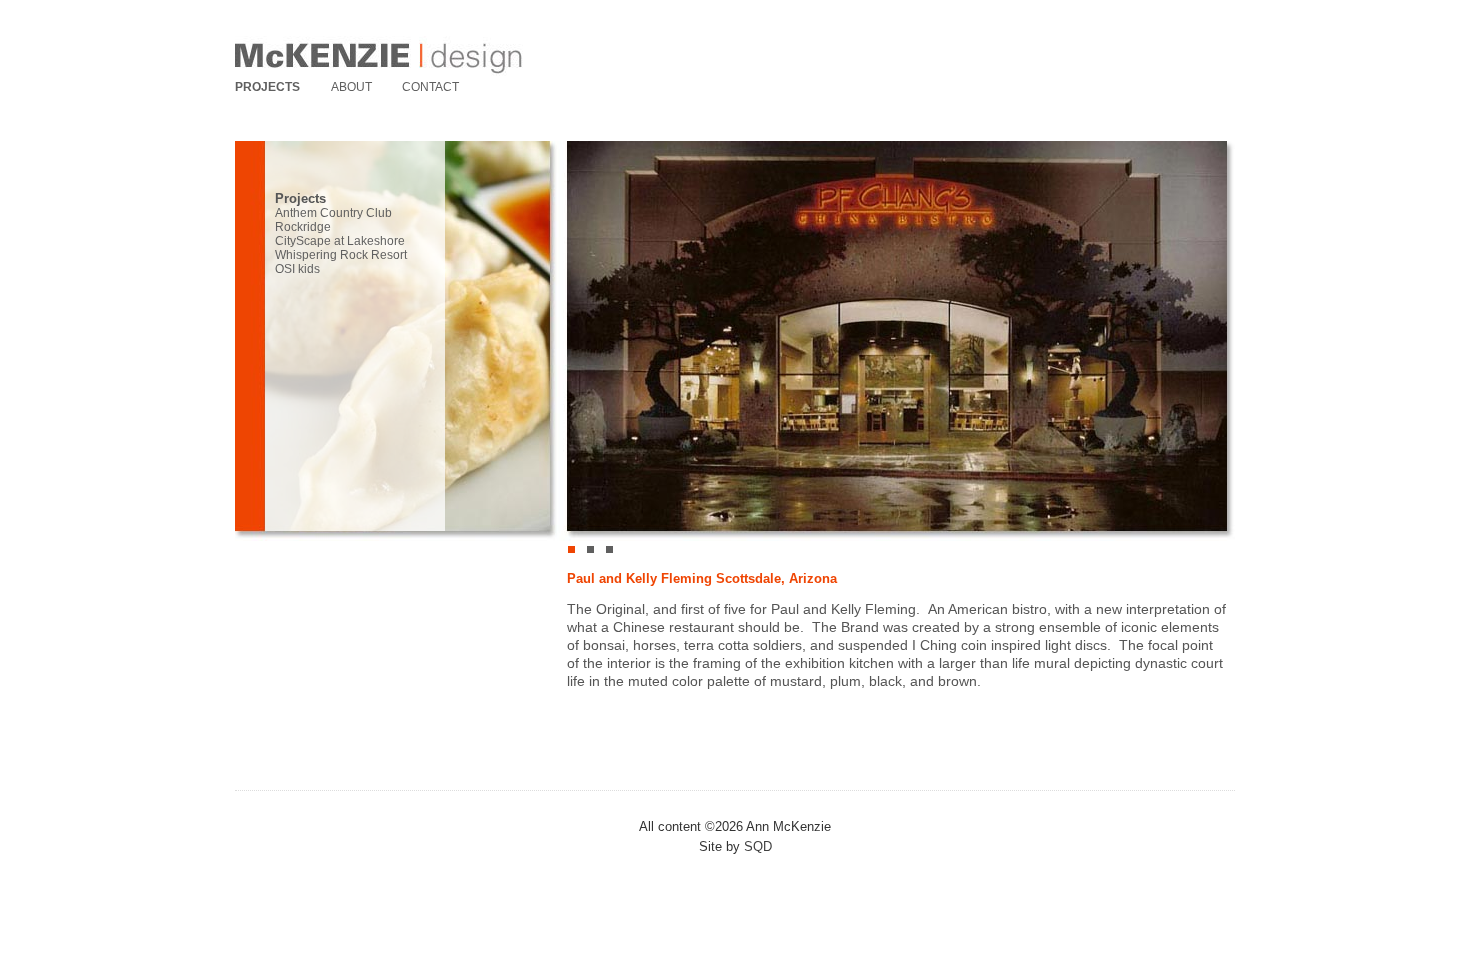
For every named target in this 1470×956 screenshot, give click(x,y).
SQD (758, 846)
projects (267, 86)
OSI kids (297, 269)
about (351, 86)
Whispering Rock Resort (341, 255)
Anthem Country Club (333, 213)
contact (430, 86)
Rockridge (303, 227)
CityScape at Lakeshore (340, 241)
